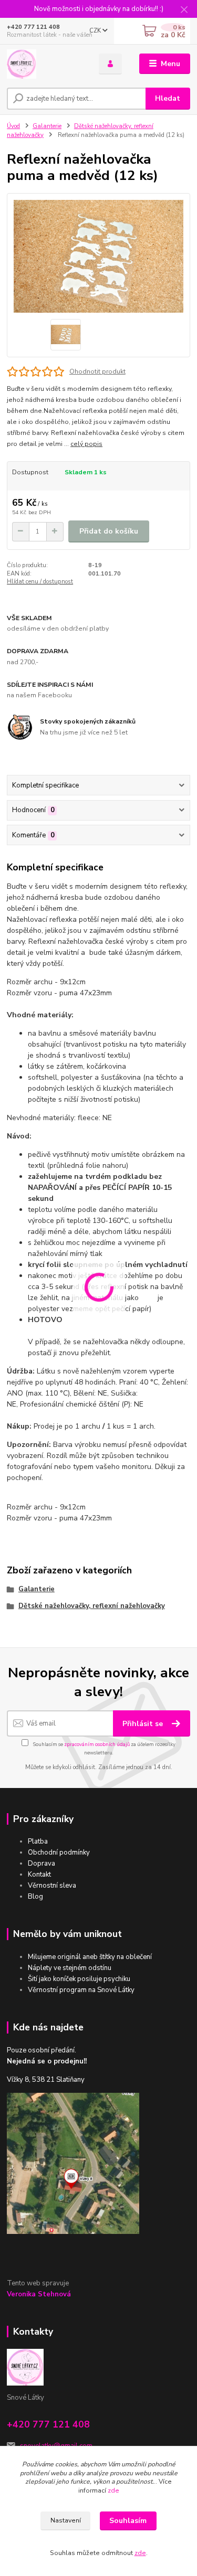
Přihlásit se (144, 1724)
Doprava (42, 1864)
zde (113, 2490)
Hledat (168, 98)
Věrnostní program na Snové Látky (81, 1990)
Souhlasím (128, 2521)
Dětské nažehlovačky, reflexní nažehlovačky (92, 1606)
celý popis (86, 444)
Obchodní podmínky (59, 1853)
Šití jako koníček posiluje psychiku (79, 1979)
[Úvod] (45, 64)
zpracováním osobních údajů (97, 1744)
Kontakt (39, 1875)
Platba (38, 1841)
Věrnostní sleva (52, 1886)
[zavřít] (184, 10)
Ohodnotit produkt (97, 371)
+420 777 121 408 (33, 27)
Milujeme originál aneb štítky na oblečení (90, 1957)
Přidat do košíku (109, 531)
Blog (35, 1897)
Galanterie (47, 126)
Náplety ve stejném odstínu (70, 1968)
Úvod (13, 126)
